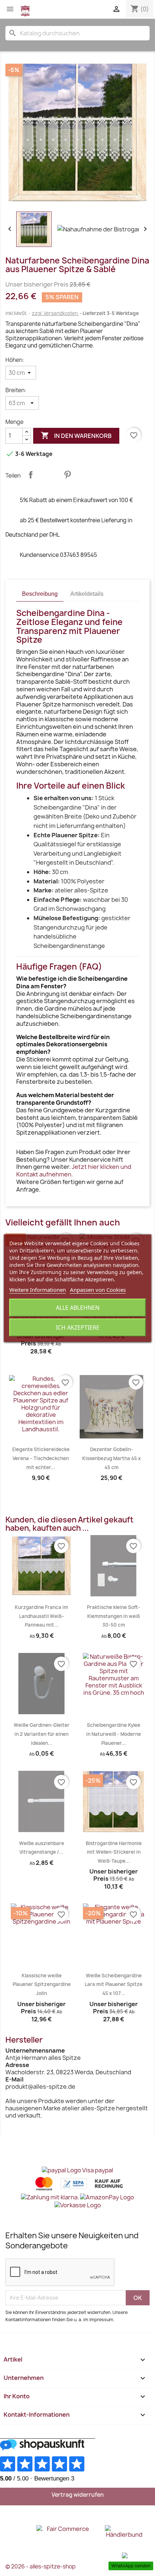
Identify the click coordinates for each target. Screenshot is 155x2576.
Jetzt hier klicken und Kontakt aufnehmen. (74, 1170)
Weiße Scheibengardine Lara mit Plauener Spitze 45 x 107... (114, 1984)
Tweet (49, 475)
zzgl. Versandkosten (55, 313)
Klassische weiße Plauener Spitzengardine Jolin (42, 1984)
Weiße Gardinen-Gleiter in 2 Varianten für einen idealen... (42, 1734)
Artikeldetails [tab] (87, 594)
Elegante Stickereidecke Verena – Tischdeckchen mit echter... (41, 1458)
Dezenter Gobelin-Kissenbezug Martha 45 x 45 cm (111, 1458)
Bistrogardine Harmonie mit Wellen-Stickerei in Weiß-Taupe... (114, 1852)
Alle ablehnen (78, 1308)
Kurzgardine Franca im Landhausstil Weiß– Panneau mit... (41, 1616)
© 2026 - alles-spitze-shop (41, 2566)
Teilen (31, 475)
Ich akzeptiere (78, 1327)
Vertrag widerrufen (78, 2495)
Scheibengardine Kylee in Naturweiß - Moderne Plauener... (114, 1734)
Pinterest (67, 475)
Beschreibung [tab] (40, 594)
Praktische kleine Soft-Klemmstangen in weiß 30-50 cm (114, 1616)
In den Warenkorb (76, 435)
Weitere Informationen (38, 1290)
